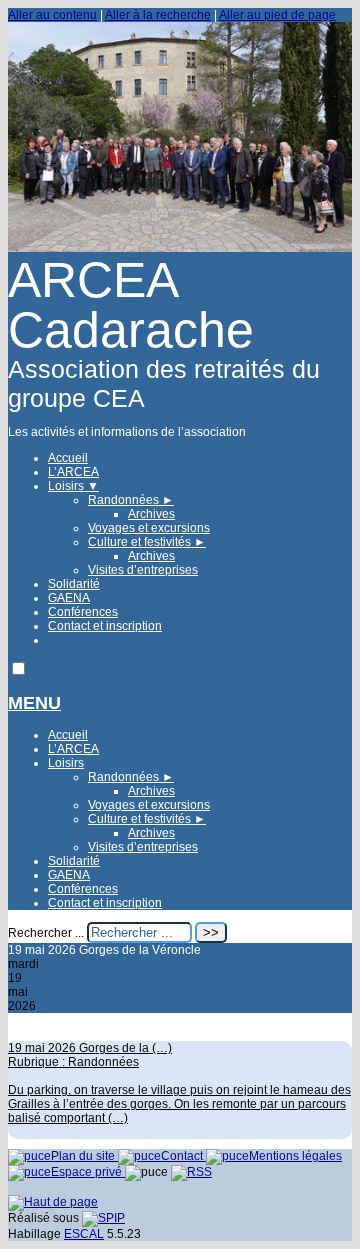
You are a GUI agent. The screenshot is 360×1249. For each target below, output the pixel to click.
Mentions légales (295, 1156)
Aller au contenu (52, 15)
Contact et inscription (105, 626)
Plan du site (84, 1156)
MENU (34, 703)
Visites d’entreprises (143, 570)
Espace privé (88, 1172)
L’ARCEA (73, 472)
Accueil (68, 458)
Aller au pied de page (277, 15)
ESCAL (84, 1234)
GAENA (69, 598)
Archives (151, 514)
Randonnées (131, 500)
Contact (183, 1156)
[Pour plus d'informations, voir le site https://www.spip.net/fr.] (103, 1218)
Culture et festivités (147, 542)
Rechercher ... (46, 933)
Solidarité (74, 584)
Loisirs (73, 486)
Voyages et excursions (149, 528)
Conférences (83, 612)
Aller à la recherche (158, 15)
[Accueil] (180, 248)
